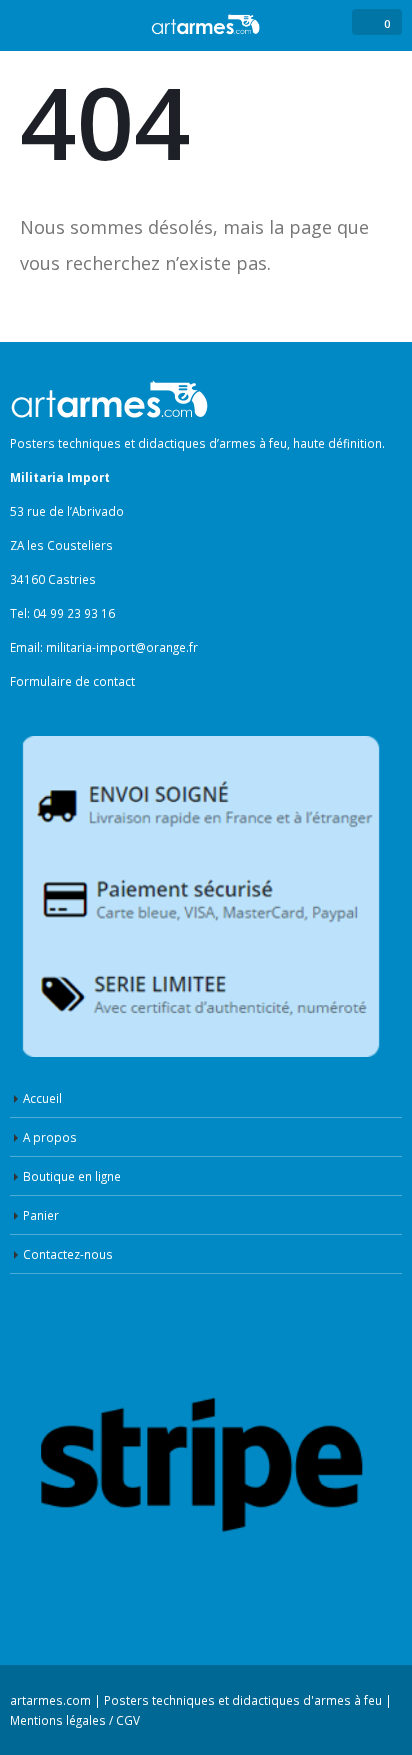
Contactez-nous (68, 1254)
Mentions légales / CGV (75, 1720)
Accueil (42, 1098)
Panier (41, 1215)
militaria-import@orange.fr (122, 647)
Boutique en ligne (72, 1176)
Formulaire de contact (72, 681)
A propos (50, 1137)
